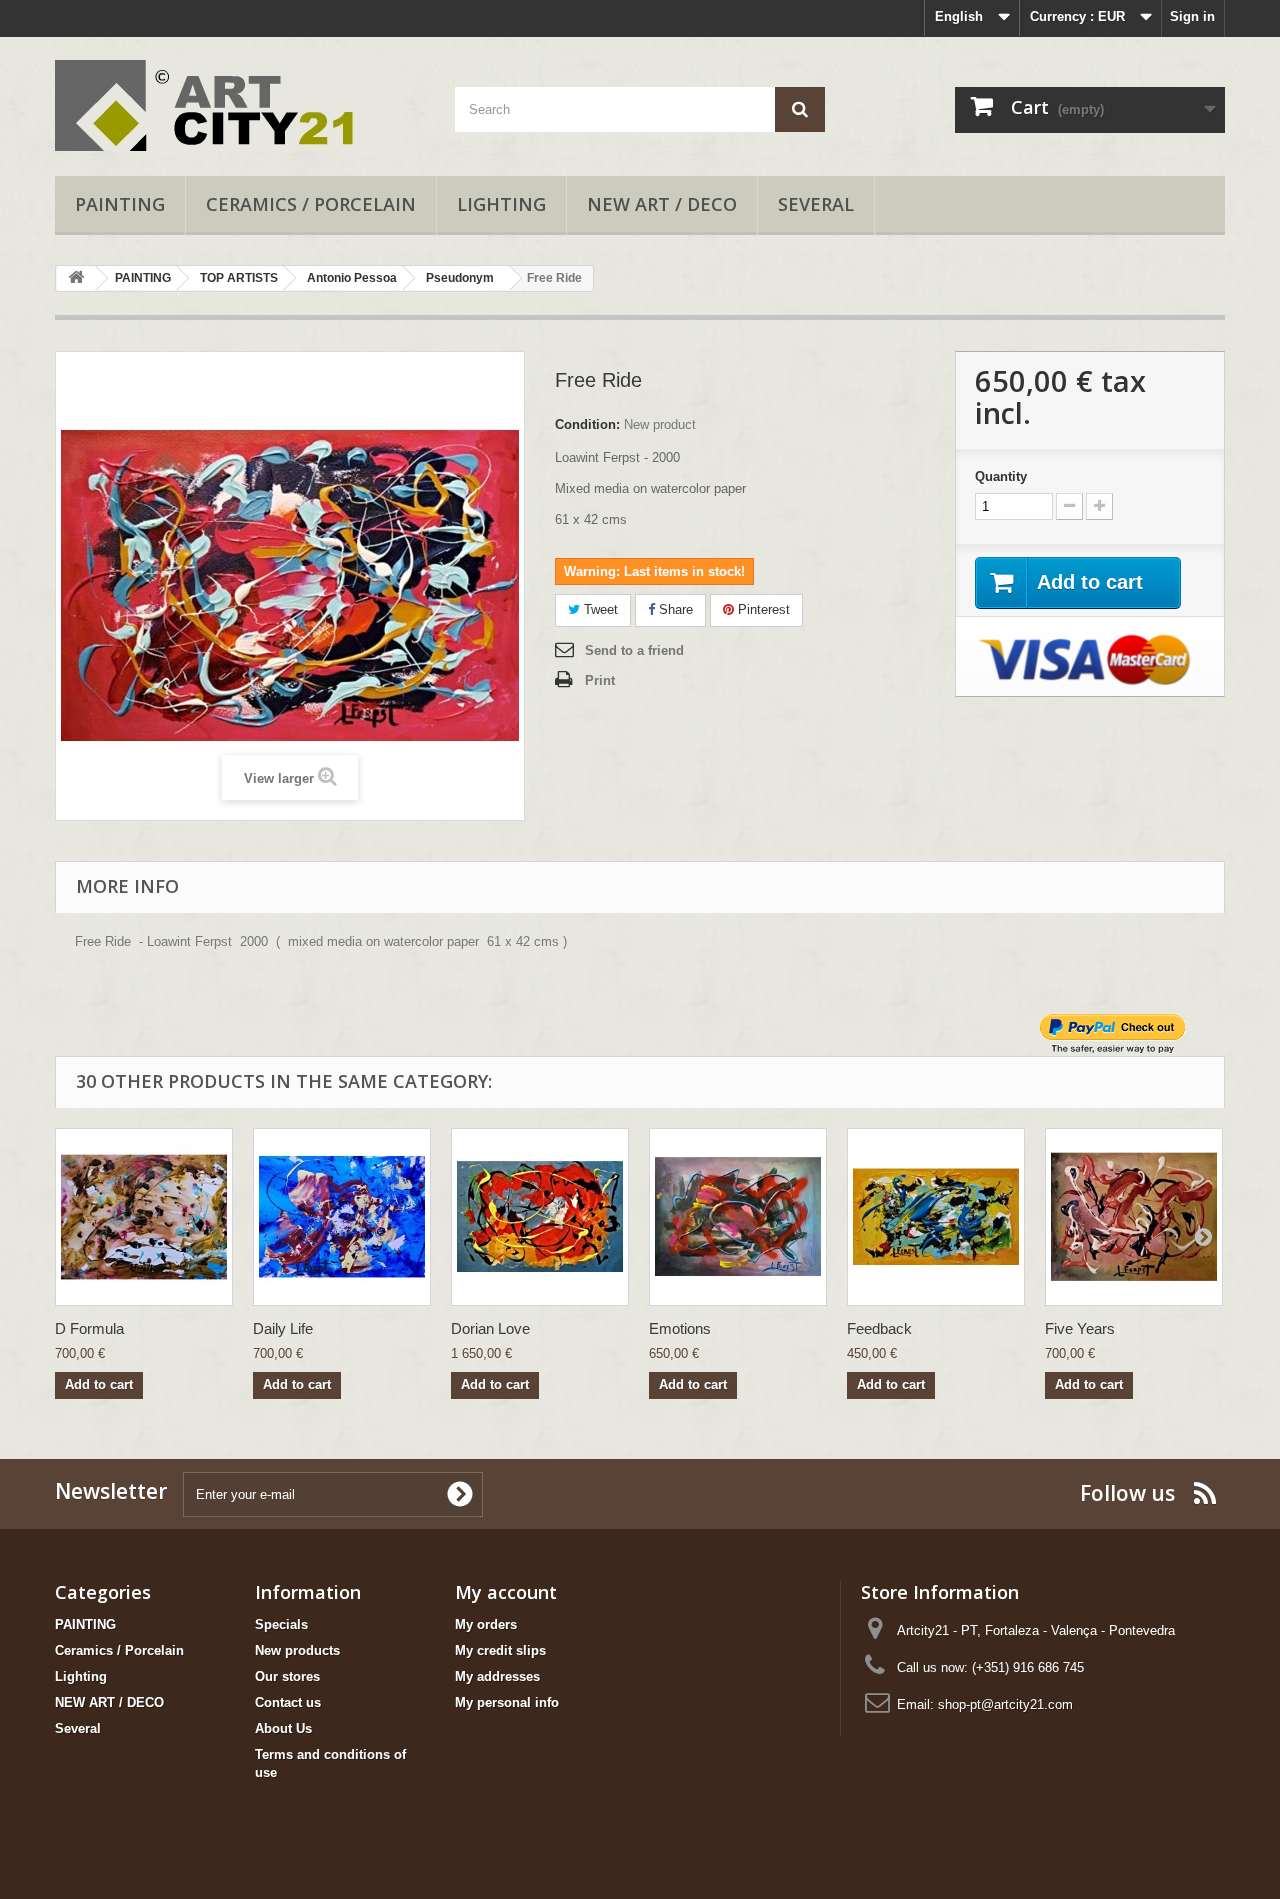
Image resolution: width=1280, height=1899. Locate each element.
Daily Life (283, 1328)
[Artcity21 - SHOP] (240, 101)
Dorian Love (490, 1328)
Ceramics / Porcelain (311, 204)
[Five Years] (1134, 1217)
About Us (283, 1728)
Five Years (1080, 1328)
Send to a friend (634, 650)
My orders (486, 1624)
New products (297, 1650)
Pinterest (762, 609)
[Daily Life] (342, 1217)
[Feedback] (936, 1217)
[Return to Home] (76, 278)
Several (816, 204)
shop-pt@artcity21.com (1005, 1704)
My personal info (507, 1702)
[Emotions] (738, 1217)
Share (674, 609)
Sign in (1192, 16)
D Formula (89, 1328)
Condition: (587, 424)
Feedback (879, 1328)
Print (600, 680)
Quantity (1001, 476)
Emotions (680, 1328)
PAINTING (120, 204)
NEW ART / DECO (662, 204)
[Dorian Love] (540, 1217)
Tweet (599, 609)
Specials (281, 1624)
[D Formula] (144, 1217)
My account (506, 1592)
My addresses (497, 1676)
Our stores (287, 1676)
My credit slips (500, 1650)
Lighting (501, 204)
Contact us (288, 1702)
